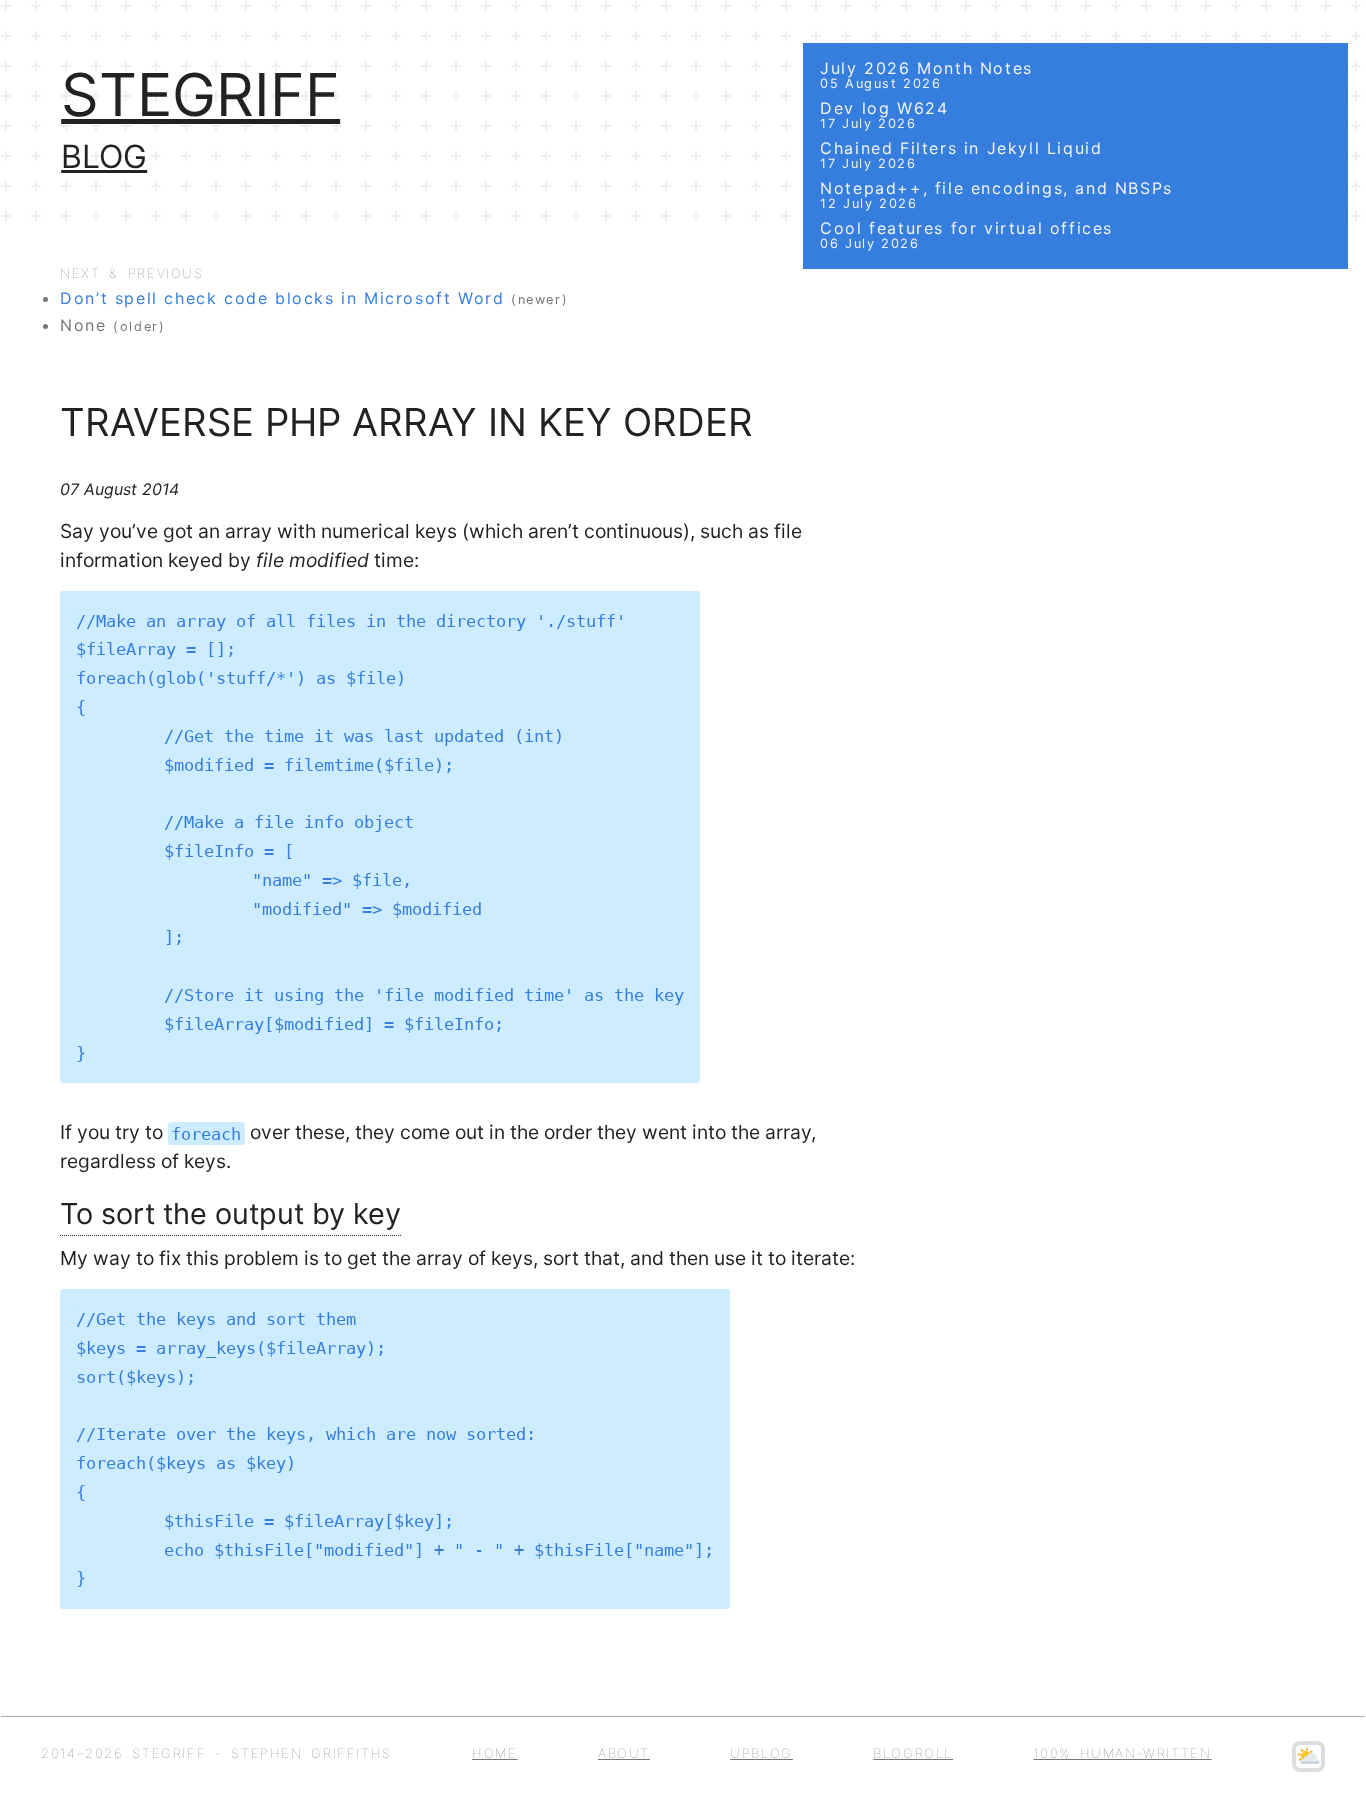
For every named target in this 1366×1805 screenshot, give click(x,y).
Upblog (761, 1753)
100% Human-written (1122, 1753)
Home (494, 1753)
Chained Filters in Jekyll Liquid (961, 154)
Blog (104, 156)
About (624, 1753)
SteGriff (200, 94)
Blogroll (913, 1753)
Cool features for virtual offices (966, 234)
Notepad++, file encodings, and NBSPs (996, 194)
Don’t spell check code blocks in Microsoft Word (282, 298)
